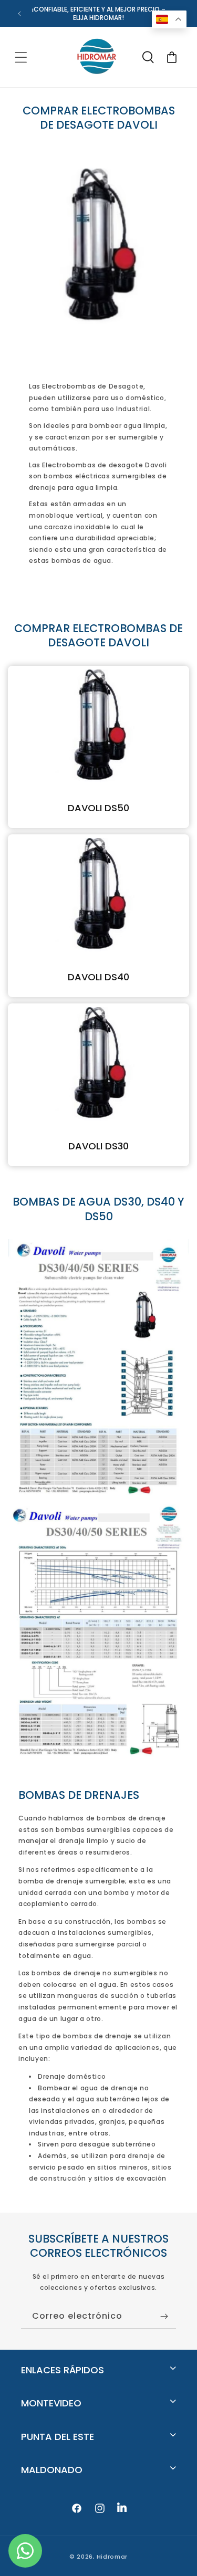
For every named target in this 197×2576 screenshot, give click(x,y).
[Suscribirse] (164, 2316)
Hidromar (112, 2557)
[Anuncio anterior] (19, 14)
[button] (21, 57)
